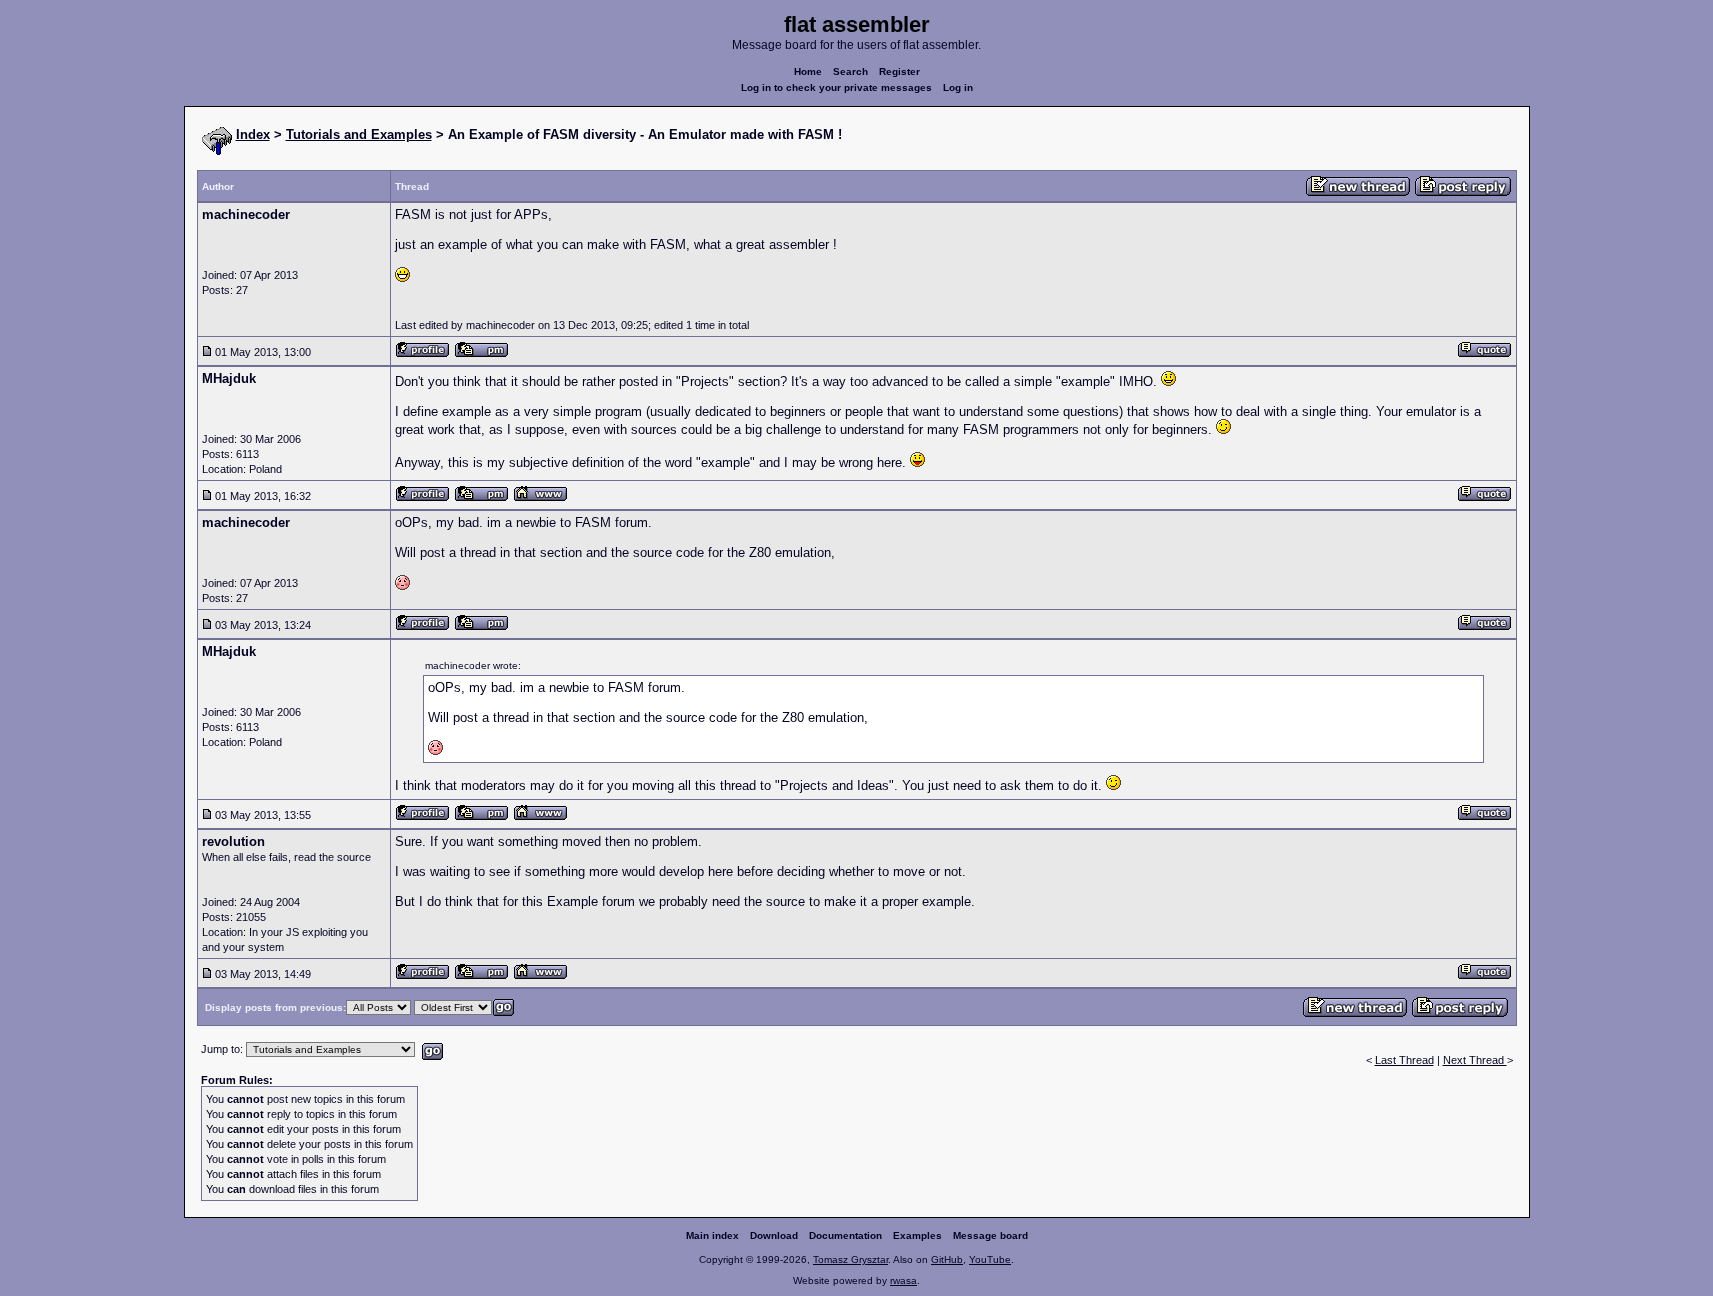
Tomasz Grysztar (850, 1259)
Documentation (845, 1235)
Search (850, 71)
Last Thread (1404, 1060)
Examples (917, 1235)
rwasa (903, 1280)
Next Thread (1475, 1060)
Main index (712, 1235)
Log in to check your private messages (836, 87)
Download (774, 1235)
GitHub (947, 1259)
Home (808, 71)
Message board (990, 1235)
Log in (958, 87)
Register (899, 71)
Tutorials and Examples (359, 134)
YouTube (990, 1259)
